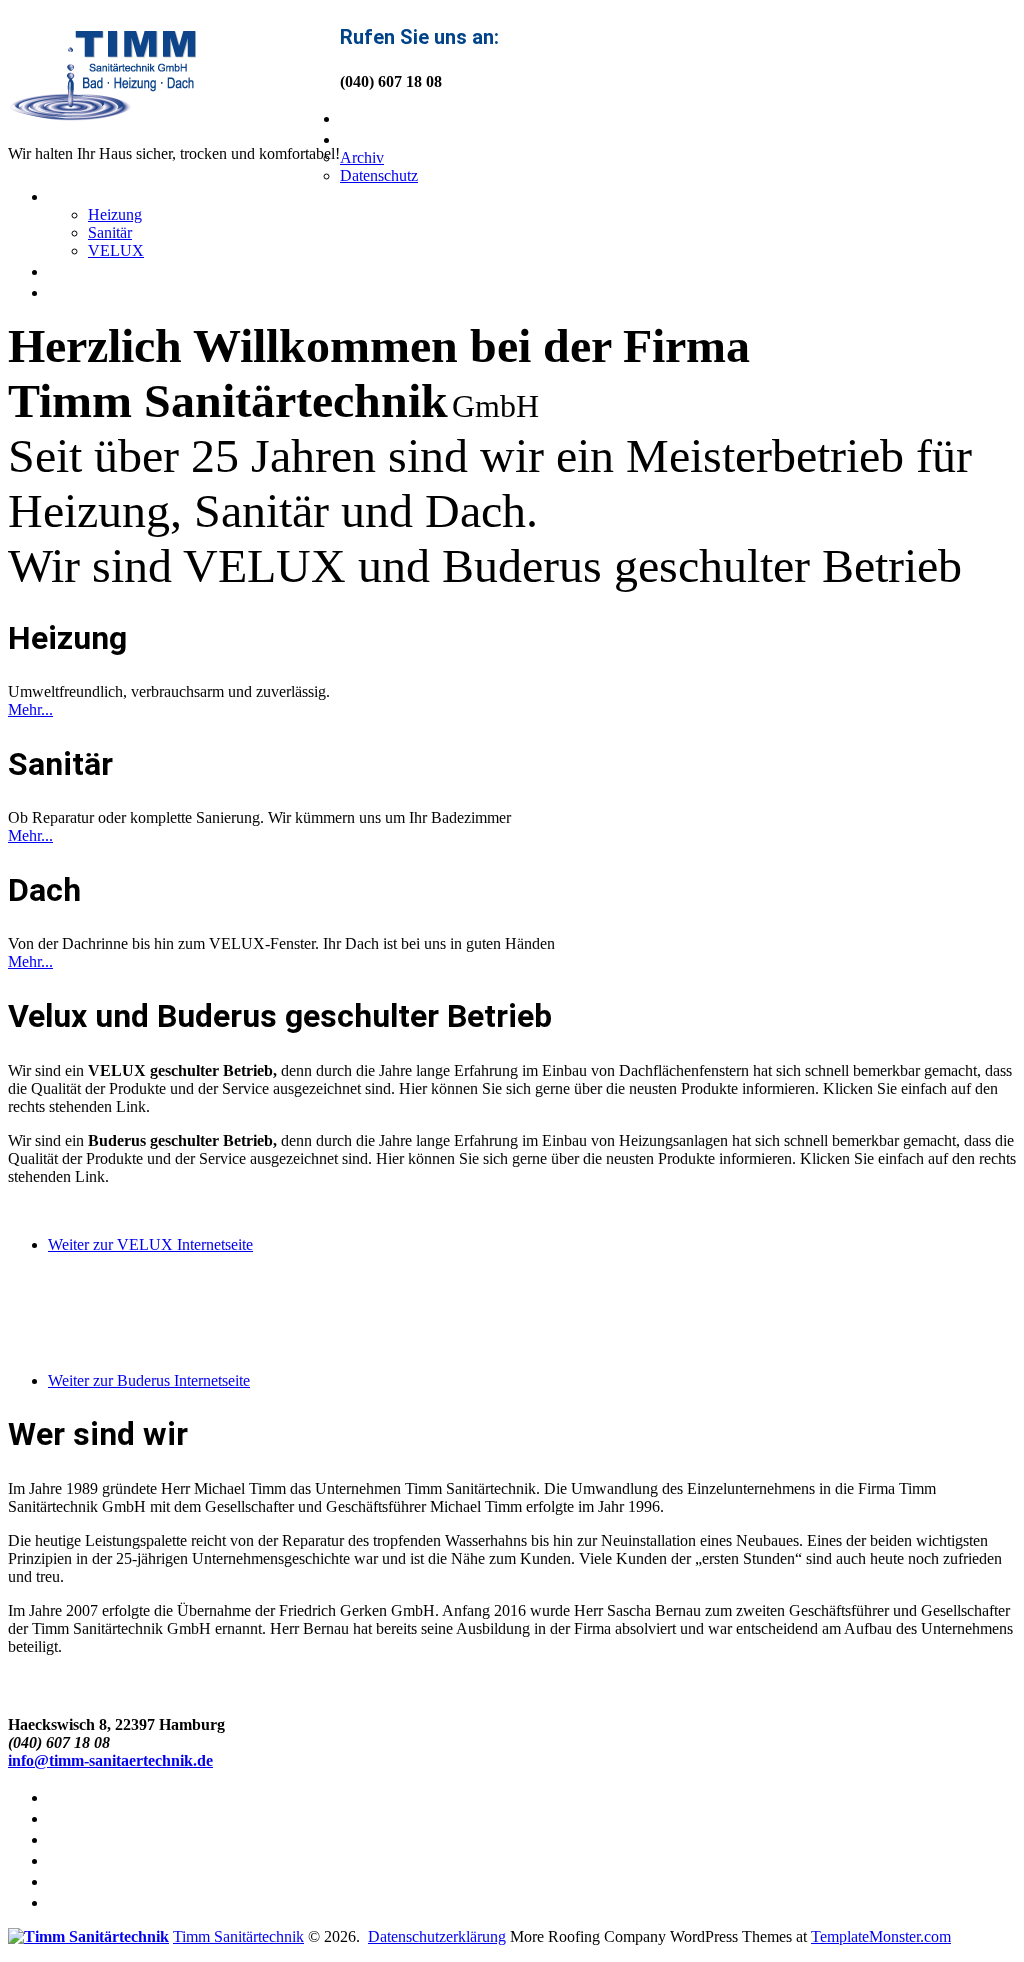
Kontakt (84, 291)
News (73, 270)
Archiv (362, 157)
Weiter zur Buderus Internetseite (149, 1380)
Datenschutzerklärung (437, 1936)
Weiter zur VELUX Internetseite (150, 1244)
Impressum (99, 1901)
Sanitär (110, 232)
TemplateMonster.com (881, 1936)
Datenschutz (379, 175)
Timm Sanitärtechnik (238, 1936)
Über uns (380, 138)
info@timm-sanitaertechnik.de (110, 1760)
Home (367, 117)
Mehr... (30, 709)
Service (82, 195)
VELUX (116, 250)
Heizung (115, 214)
